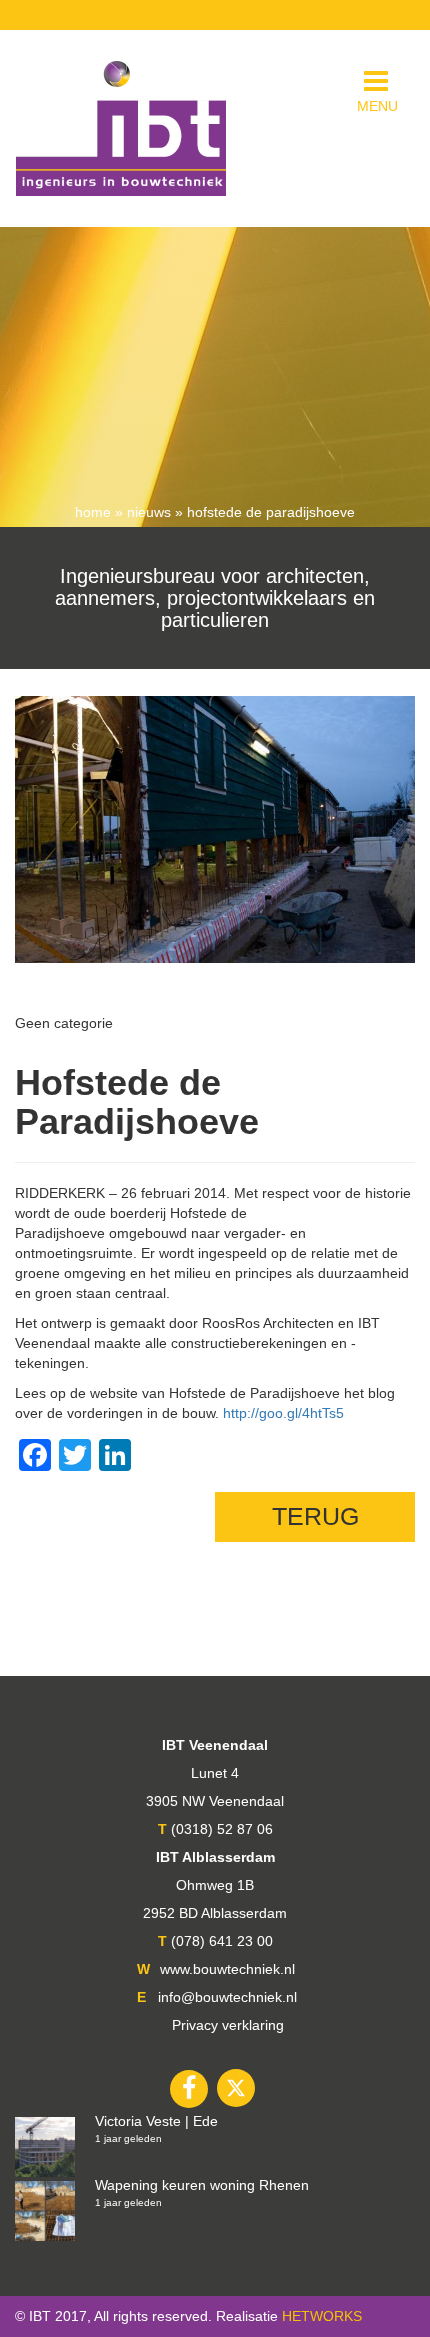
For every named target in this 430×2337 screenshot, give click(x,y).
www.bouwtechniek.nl (227, 1969)
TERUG (315, 1516)
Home (93, 512)
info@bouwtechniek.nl (227, 1997)
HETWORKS (322, 2316)
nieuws (149, 512)
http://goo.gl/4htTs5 (283, 1413)
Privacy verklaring (228, 2025)
